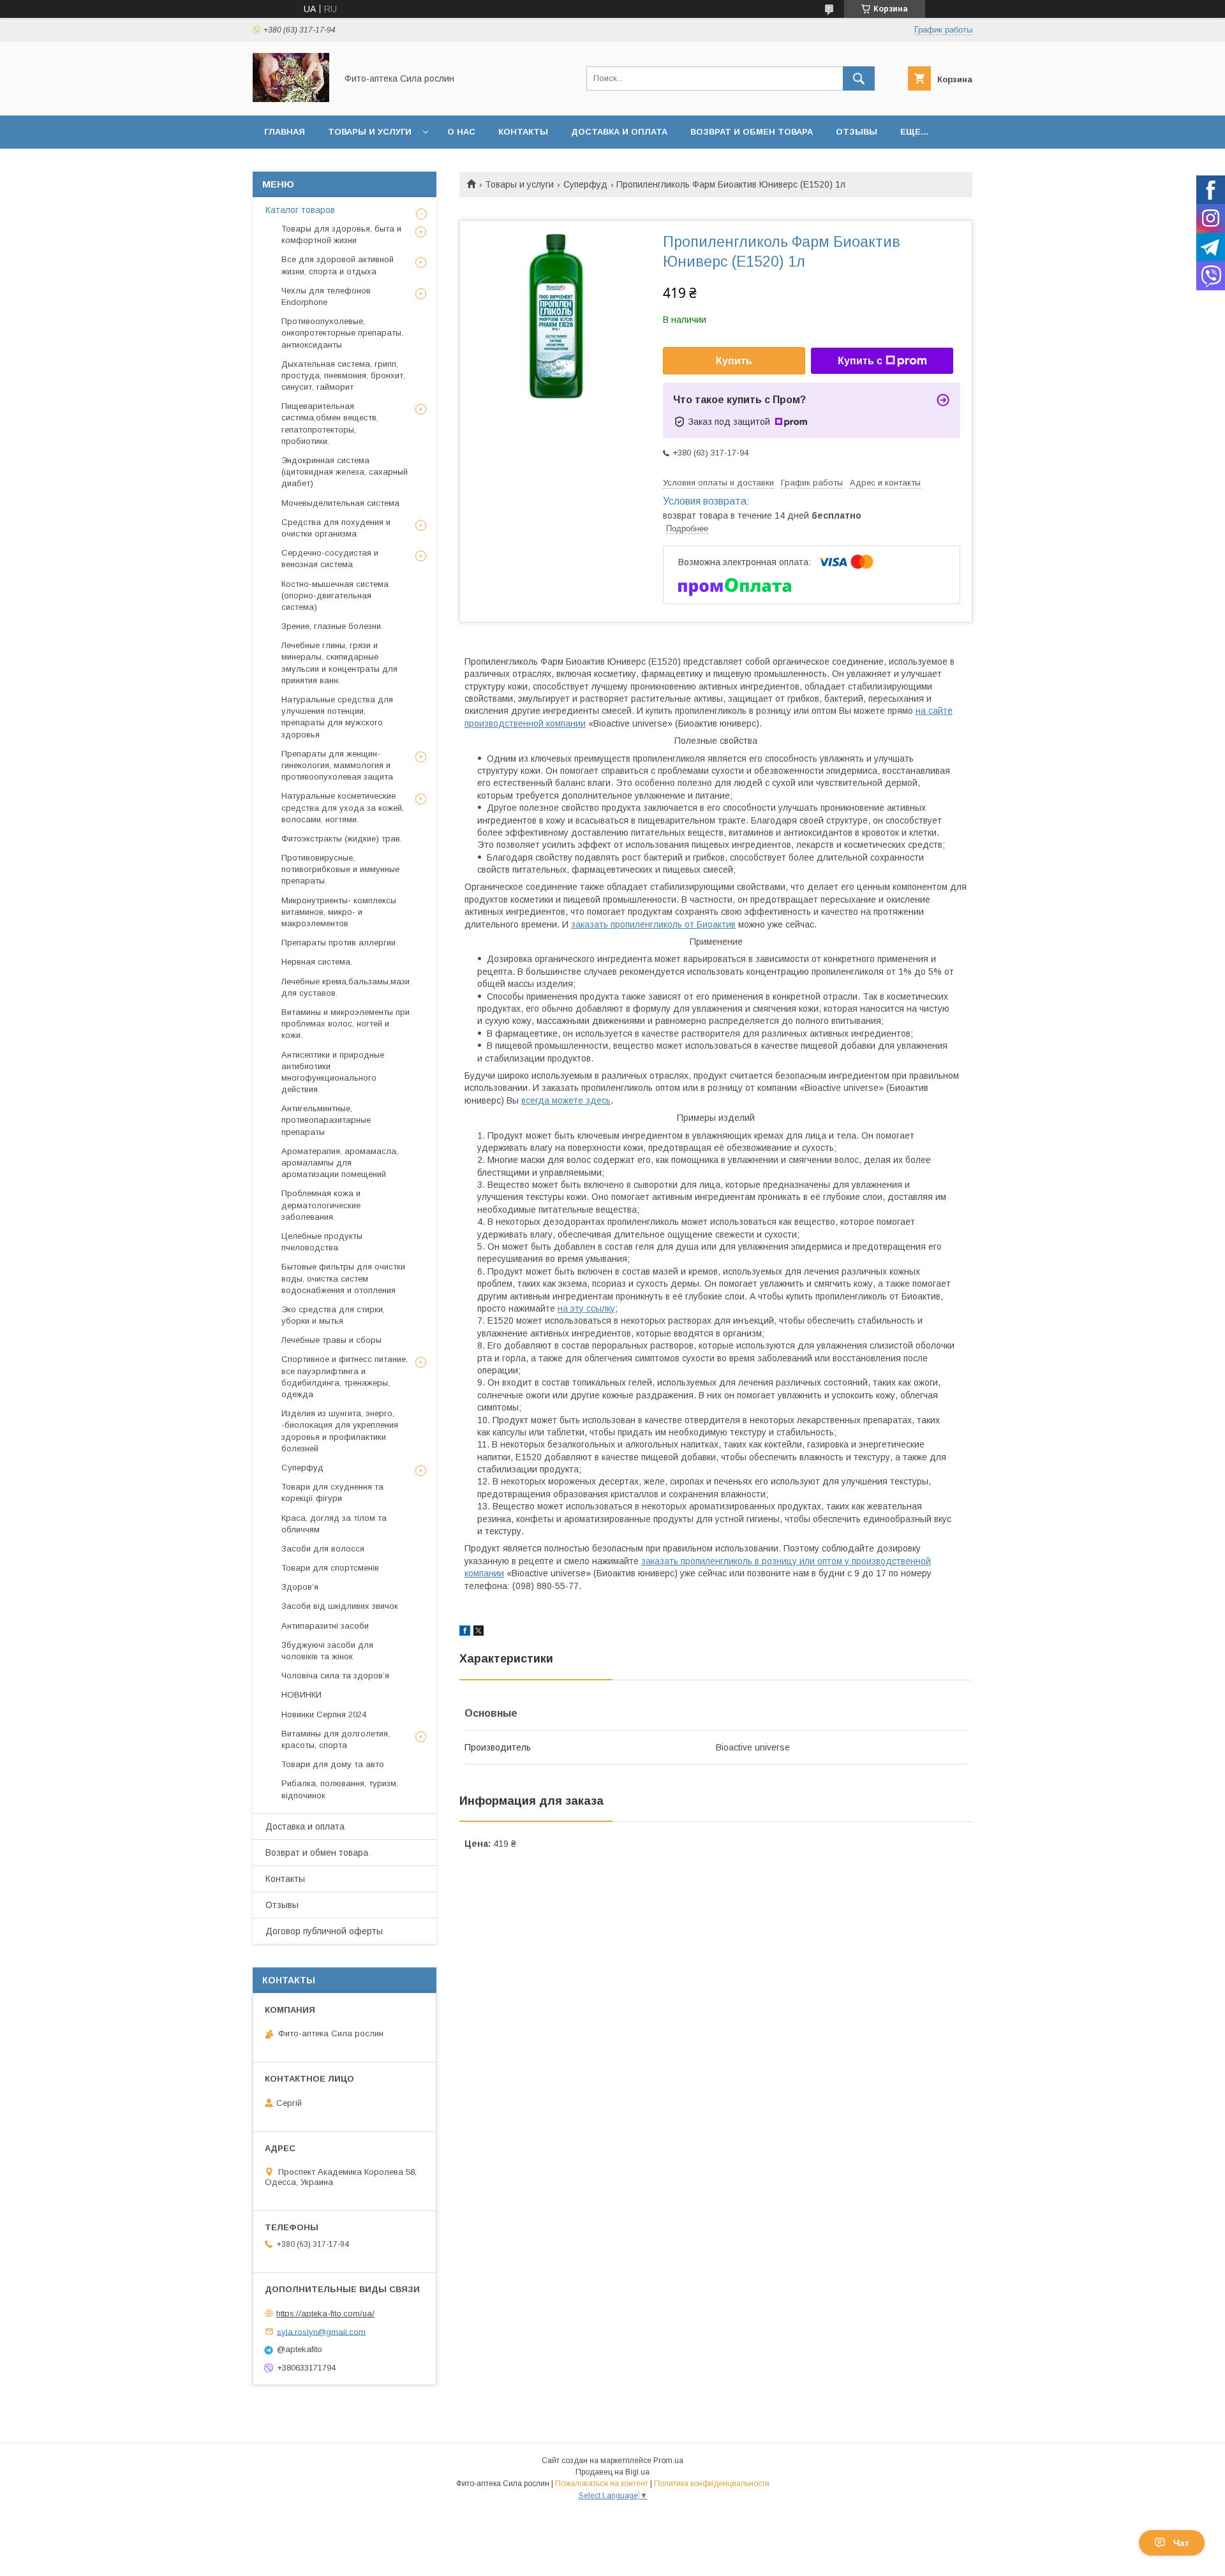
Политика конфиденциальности (712, 2483)
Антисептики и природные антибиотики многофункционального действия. (333, 1072)
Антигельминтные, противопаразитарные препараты (326, 1120)
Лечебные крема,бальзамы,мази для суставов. (345, 987)
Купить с (860, 361)
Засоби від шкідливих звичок (340, 1606)
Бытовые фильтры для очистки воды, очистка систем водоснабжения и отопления (343, 1278)
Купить (734, 361)
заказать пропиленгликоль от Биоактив (653, 924)
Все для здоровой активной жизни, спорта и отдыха (338, 265)
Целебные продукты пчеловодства (322, 1242)
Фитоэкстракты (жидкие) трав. (342, 839)
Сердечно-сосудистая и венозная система (330, 559)
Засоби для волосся (323, 1549)
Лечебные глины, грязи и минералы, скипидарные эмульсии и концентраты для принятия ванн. (339, 663)
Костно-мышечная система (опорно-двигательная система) (335, 596)
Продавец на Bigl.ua (612, 2472)
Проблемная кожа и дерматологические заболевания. (321, 1205)
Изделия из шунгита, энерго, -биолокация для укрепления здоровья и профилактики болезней (340, 1431)
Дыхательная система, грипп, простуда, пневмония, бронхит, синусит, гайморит (343, 375)
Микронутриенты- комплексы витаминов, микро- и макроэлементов (339, 912)
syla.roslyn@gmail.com (321, 2331)
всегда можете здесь (566, 1100)
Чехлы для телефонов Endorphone (326, 296)
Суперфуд (585, 184)
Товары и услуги (370, 132)
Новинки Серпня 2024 (324, 1714)
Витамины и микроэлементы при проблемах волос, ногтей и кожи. (345, 1024)
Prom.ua (668, 2461)
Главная (285, 132)
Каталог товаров (300, 210)
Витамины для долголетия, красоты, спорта (336, 1739)
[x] (479, 1632)
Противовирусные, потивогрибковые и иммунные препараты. (340, 869)
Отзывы (857, 132)
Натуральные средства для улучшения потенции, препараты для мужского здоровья (337, 717)
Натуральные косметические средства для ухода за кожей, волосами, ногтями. (343, 807)
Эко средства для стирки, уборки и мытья (333, 1315)
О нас (461, 132)
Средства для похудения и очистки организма (336, 528)
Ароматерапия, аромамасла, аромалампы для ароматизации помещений (340, 1163)
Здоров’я (300, 1587)
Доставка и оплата (619, 132)
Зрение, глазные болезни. (332, 626)
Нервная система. (317, 962)
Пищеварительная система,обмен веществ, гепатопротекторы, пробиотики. (330, 424)
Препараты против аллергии (338, 943)
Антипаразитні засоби (325, 1626)
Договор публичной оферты (324, 1931)
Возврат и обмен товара (752, 132)
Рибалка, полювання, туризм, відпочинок (340, 1789)
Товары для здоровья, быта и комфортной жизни (341, 234)
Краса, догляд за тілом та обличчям (334, 1524)
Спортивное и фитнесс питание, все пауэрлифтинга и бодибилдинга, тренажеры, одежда (345, 1377)
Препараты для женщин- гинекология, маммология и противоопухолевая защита (337, 765)
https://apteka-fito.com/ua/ (325, 2313)
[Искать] (859, 78)
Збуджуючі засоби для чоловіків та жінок (327, 1651)
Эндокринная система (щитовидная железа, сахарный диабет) (345, 472)
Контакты (523, 132)
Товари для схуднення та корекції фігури (332, 1492)
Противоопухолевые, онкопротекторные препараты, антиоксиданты (342, 333)
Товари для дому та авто (333, 1764)
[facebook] (465, 1632)
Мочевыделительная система (340, 503)
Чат (1181, 2543)
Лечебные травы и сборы (331, 1340)
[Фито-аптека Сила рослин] (291, 99)
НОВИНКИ (301, 1695)
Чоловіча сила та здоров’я (335, 1676)
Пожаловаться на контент (602, 2483)
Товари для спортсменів (330, 1568)
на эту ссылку (586, 1308)
